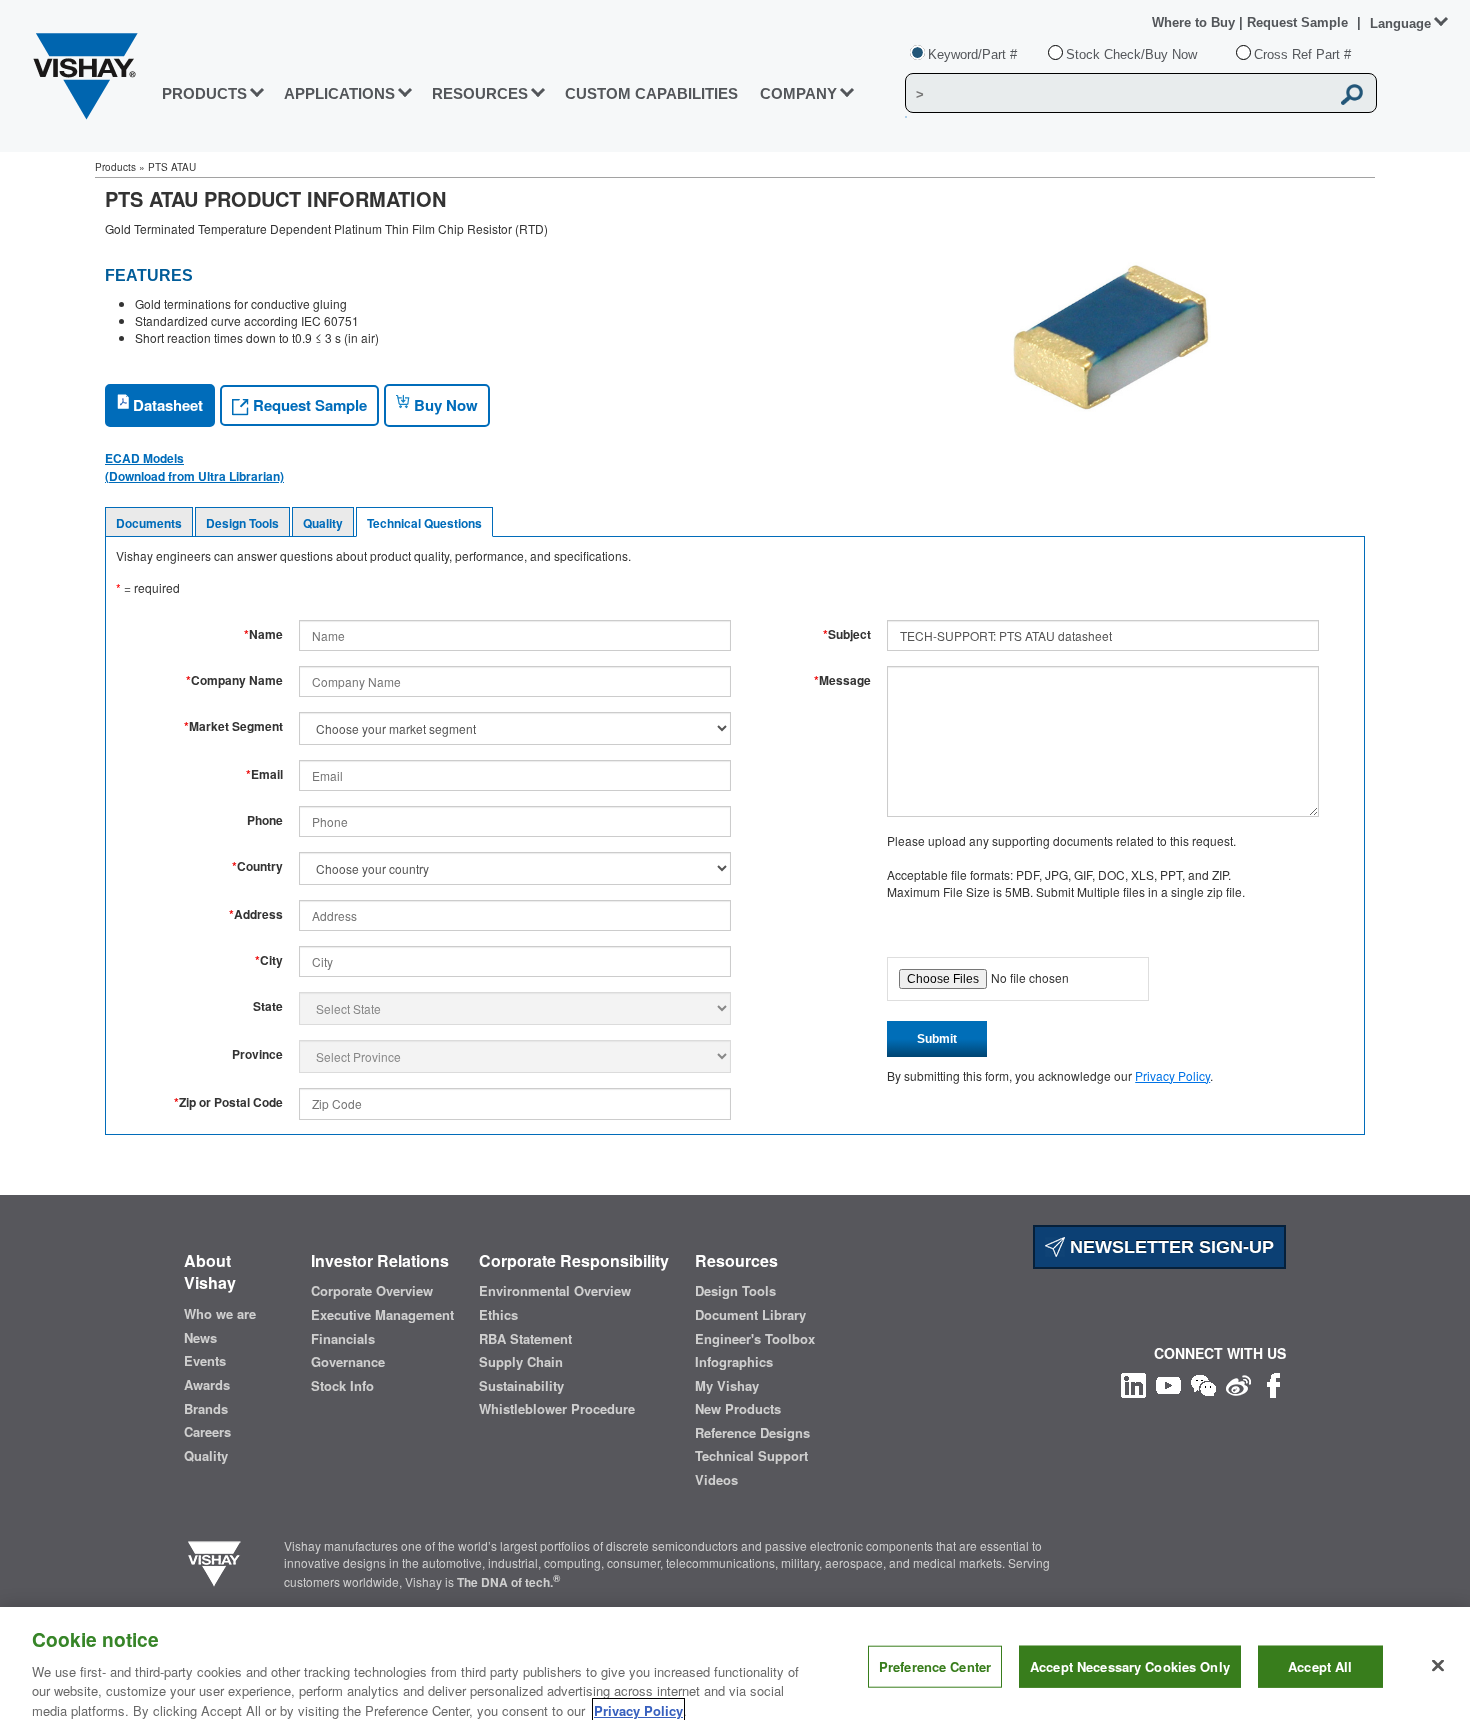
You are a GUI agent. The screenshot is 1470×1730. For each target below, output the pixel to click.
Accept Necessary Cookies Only (1130, 1666)
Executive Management (382, 1315)
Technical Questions (424, 523)
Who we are (220, 1314)
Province (257, 1054)
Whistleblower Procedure (557, 1409)
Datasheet (166, 405)
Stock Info (342, 1386)
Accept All (1320, 1666)
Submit (937, 1039)
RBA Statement (525, 1339)
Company (798, 93)
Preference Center (935, 1666)
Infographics (734, 1362)
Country (257, 866)
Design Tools (242, 523)
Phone (265, 820)
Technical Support (751, 1456)
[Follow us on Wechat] (1203, 1383)
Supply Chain (521, 1362)
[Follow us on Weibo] (1238, 1383)
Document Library (750, 1315)
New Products (738, 1409)
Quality (323, 523)
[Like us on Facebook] (1273, 1383)
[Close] (1438, 1666)
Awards (207, 1385)
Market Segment (233, 726)
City (269, 960)
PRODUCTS (204, 93)
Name (263, 634)
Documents (149, 523)
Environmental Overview (555, 1291)
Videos (716, 1480)
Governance (348, 1362)
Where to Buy (1195, 22)
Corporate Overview (372, 1291)
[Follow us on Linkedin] (1133, 1383)
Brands (206, 1409)
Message (842, 680)
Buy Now (444, 405)
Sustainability (521, 1386)
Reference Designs (752, 1433)
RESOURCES (480, 93)
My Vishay (727, 1386)
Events (205, 1361)
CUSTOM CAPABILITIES (651, 93)
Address (256, 914)
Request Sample (308, 405)
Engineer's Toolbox (755, 1339)
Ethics (498, 1315)
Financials (343, 1339)
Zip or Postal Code (228, 1102)
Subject (847, 634)
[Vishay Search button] (1352, 94)
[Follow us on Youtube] (1168, 1383)
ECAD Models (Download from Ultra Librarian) (194, 467)
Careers (207, 1432)
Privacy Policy (1172, 1075)
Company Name (234, 680)
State (268, 1006)
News (200, 1338)
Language (1400, 23)
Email (264, 774)
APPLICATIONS (339, 93)
